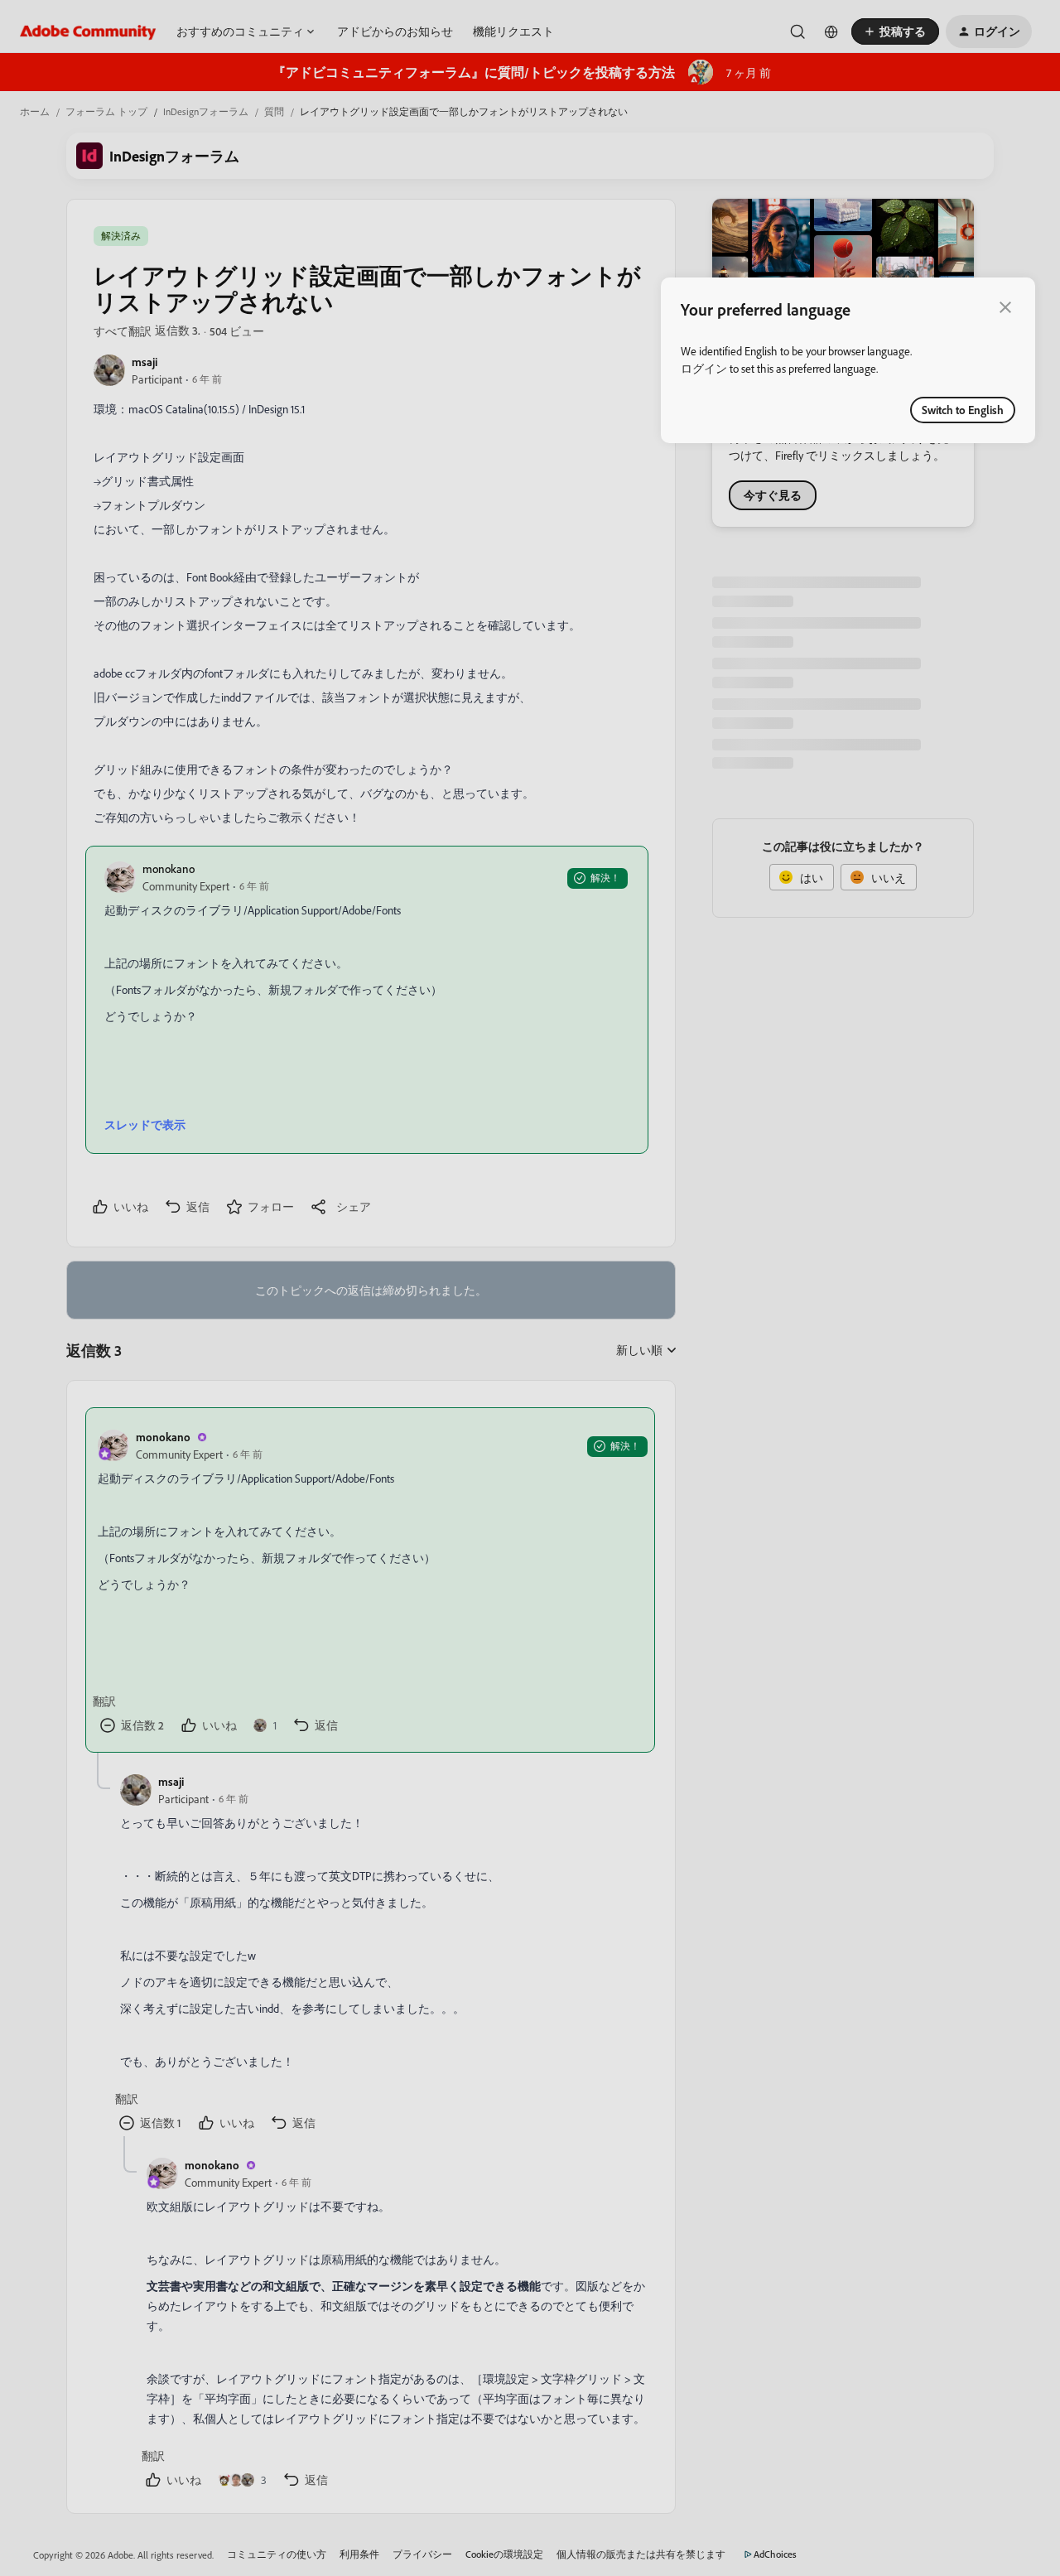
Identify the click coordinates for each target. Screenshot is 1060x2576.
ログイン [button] (704, 368)
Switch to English (963, 410)
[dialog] (848, 360)
